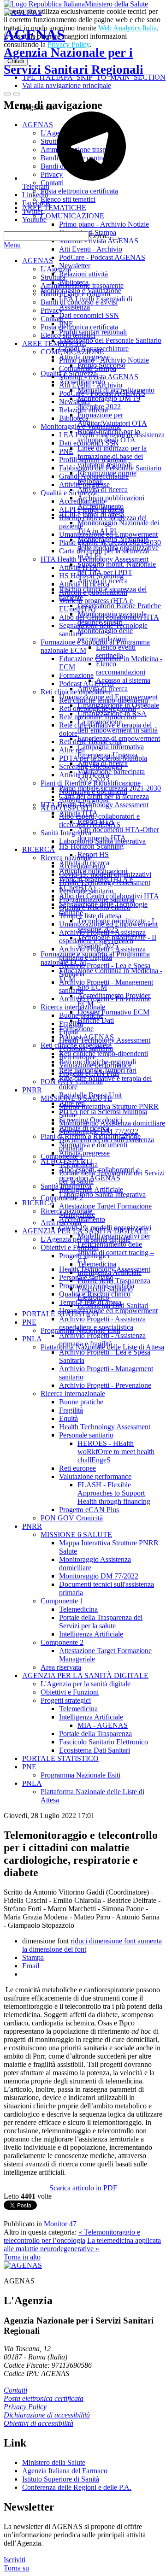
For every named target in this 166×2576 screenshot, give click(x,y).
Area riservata (61, 1223)
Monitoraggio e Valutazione (81, 426)
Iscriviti (15, 2560)
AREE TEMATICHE (54, 343)
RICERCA (39, 849)
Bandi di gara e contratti (75, 294)
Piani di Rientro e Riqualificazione (91, 783)
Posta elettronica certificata (79, 327)
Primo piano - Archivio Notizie (104, 360)
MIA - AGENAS (103, 1725)
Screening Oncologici (91, 766)
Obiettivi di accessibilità (39, 2423)
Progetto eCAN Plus (89, 1073)
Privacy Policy (25, 2407)
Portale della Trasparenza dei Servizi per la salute (101, 1622)
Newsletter (75, 402)
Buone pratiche (81, 1015)
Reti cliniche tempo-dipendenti (104, 700)
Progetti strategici (84, 1256)
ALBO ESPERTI (66, 808)
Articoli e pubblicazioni (93, 592)
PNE (66, 451)
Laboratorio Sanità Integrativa (102, 841)
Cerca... (100, 236)
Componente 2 (62, 1198)
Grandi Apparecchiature (94, 476)
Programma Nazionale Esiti (80, 1330)
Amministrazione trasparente (82, 285)
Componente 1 (62, 1156)
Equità (68, 1032)
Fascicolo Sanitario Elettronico (105, 1293)
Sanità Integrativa (66, 833)
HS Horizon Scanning (91, 576)
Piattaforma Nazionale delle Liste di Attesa (102, 1347)
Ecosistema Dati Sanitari (113, 1306)
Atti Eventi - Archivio (91, 385)
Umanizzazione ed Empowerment (108, 534)
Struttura (53, 277)
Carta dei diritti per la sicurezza (104, 551)
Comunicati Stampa (88, 368)
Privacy (52, 310)
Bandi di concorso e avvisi (79, 302)
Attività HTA (78, 567)
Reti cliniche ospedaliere (76, 692)
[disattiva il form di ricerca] (17, 94)
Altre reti (72, 750)
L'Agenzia (56, 269)
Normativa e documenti (93, 791)
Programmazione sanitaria (97, 899)
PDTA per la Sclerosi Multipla (103, 758)
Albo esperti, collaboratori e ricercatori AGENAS (99, 820)
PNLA (32, 1339)
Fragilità (71, 1024)
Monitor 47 (60, 2224)
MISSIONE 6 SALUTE (76, 1098)
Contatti (52, 319)
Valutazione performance (95, 1065)
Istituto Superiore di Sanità (61, 2479)
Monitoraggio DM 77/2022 (99, 1131)
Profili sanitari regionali (93, 460)
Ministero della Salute (116, 4)
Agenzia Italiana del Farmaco (65, 2471)
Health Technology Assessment (105, 883)
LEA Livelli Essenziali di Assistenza (112, 435)
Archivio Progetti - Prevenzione (105, 999)
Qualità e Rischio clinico (95, 907)
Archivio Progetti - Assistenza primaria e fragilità (102, 953)
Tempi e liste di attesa (90, 916)
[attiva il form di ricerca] (7, 94)
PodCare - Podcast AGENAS (102, 393)
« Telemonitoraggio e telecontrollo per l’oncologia (72, 2236)
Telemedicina (78, 1165)
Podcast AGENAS (86, 684)
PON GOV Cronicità (72, 1082)
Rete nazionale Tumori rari (98, 717)
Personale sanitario (86, 891)
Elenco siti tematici (68, 335)
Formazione (76, 675)
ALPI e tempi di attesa (92, 509)
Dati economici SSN (89, 443)
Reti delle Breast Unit (90, 742)
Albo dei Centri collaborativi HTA (109, 617)
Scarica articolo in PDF (83, 2188)
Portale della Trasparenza (114, 1281)
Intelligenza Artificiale (91, 1189)
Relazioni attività (83, 410)
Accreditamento (82, 501)
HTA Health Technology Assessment (95, 559)
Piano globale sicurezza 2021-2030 (110, 543)
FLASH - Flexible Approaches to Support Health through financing (114, 1493)
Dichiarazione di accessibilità (47, 2415)
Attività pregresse (84, 484)
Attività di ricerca (84, 584)
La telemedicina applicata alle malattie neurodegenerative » (82, 2244)
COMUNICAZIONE (72, 352)
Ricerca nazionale (66, 858)
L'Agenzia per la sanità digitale (86, 1239)
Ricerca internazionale (73, 1007)
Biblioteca (74, 418)
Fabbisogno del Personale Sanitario (110, 468)
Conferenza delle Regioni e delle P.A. (77, 2487)
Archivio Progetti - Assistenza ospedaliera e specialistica (102, 936)
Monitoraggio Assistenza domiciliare (112, 1123)
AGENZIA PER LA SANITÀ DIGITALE (85, 1231)
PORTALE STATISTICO (60, 1314)
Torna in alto (22, 2257)
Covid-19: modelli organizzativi (105, 874)
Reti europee (77, 1057)
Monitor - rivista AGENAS (99, 377)
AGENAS (74, 51)
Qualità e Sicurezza (69, 493)
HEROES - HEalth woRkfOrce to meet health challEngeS (116, 1452)
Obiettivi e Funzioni (70, 1247)
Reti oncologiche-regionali (98, 708)
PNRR (32, 1090)
